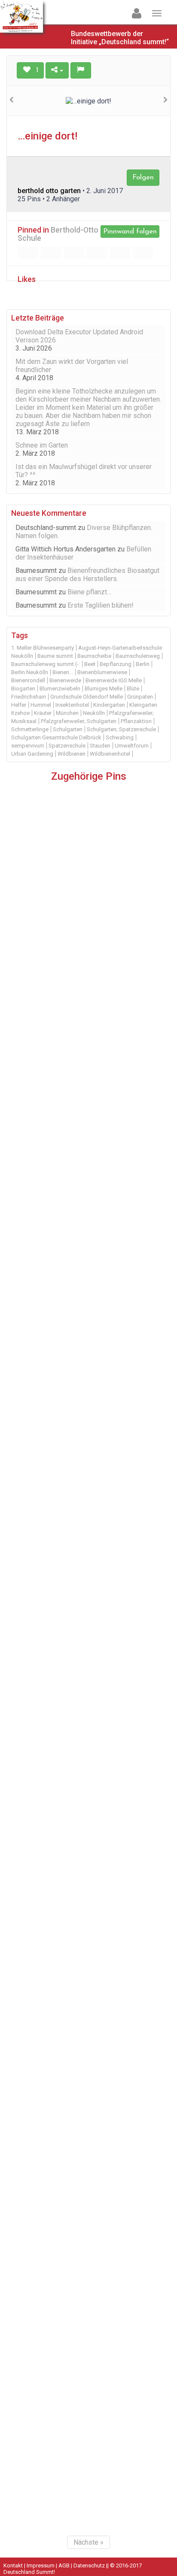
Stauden (100, 746)
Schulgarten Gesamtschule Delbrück (56, 737)
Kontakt (13, 2565)
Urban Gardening (32, 754)
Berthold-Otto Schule (58, 234)
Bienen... (63, 672)
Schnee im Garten (42, 445)
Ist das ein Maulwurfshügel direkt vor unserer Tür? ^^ (84, 471)
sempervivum (28, 746)
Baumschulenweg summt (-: (46, 664)
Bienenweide (65, 680)
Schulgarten (68, 729)
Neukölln (94, 713)
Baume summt (55, 656)
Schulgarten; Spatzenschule (121, 729)
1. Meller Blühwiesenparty (43, 648)
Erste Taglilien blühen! (101, 605)
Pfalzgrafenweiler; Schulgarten (79, 721)
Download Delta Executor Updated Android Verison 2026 (79, 336)
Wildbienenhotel (110, 754)
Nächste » (88, 2542)
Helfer (19, 705)
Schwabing (120, 737)
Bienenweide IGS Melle (114, 680)
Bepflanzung (116, 664)
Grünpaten (140, 697)
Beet (90, 664)
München (67, 713)
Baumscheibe (94, 656)
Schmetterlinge (30, 729)
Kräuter (43, 713)
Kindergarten (109, 705)
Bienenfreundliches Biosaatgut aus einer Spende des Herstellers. (87, 575)
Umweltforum (132, 746)
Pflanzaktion (136, 721)
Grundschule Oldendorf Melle (87, 697)
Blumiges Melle (104, 689)
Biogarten (23, 689)
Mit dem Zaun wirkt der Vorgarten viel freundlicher (72, 366)
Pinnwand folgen (130, 232)
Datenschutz (89, 2565)
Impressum (41, 2565)
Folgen (143, 177)
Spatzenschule (67, 746)
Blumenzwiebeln (60, 689)
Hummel (41, 705)
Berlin (143, 664)
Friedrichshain (29, 697)
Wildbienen (72, 754)
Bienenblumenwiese (102, 672)
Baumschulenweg (138, 656)
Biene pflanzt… (89, 592)
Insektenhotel (72, 705)
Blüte (133, 689)
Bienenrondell (28, 680)
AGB (64, 2565)
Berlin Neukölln (30, 672)
